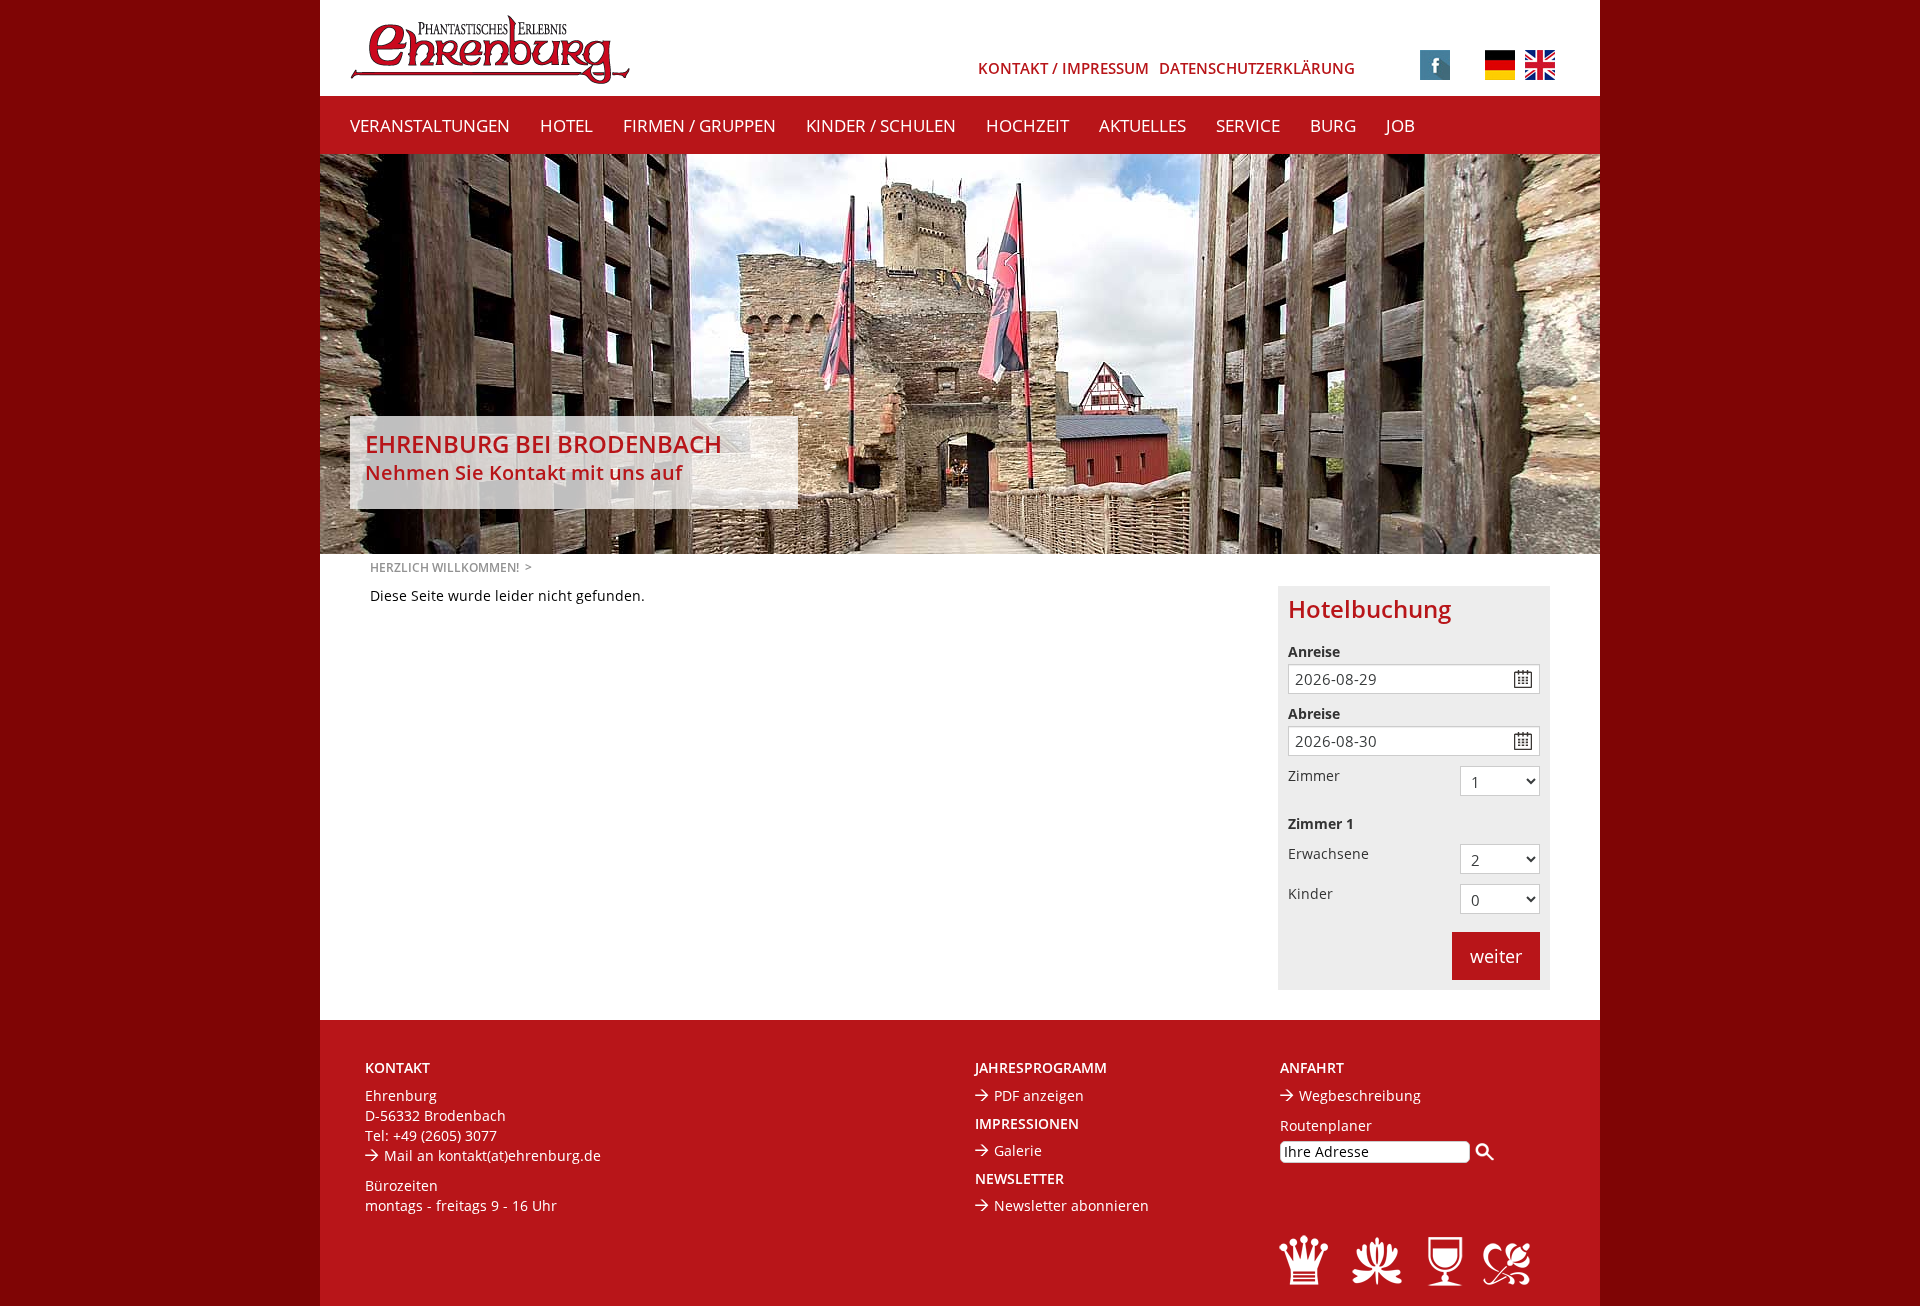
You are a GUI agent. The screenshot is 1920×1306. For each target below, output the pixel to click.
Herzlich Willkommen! (444, 567)
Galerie (1018, 1150)
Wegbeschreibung (1360, 1095)
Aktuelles (1142, 125)
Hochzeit (1027, 125)
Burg (1333, 125)
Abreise (1314, 713)
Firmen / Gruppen (699, 125)
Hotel (566, 125)
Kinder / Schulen (881, 125)
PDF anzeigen (1039, 1095)
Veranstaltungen (430, 125)
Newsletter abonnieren (1071, 1205)
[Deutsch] (1500, 66)
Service (1248, 125)
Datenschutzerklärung (1257, 68)
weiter (1496, 956)
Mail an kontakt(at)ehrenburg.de (492, 1155)
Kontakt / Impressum (1063, 68)
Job (1400, 125)
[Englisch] (1540, 63)
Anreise (1314, 651)
